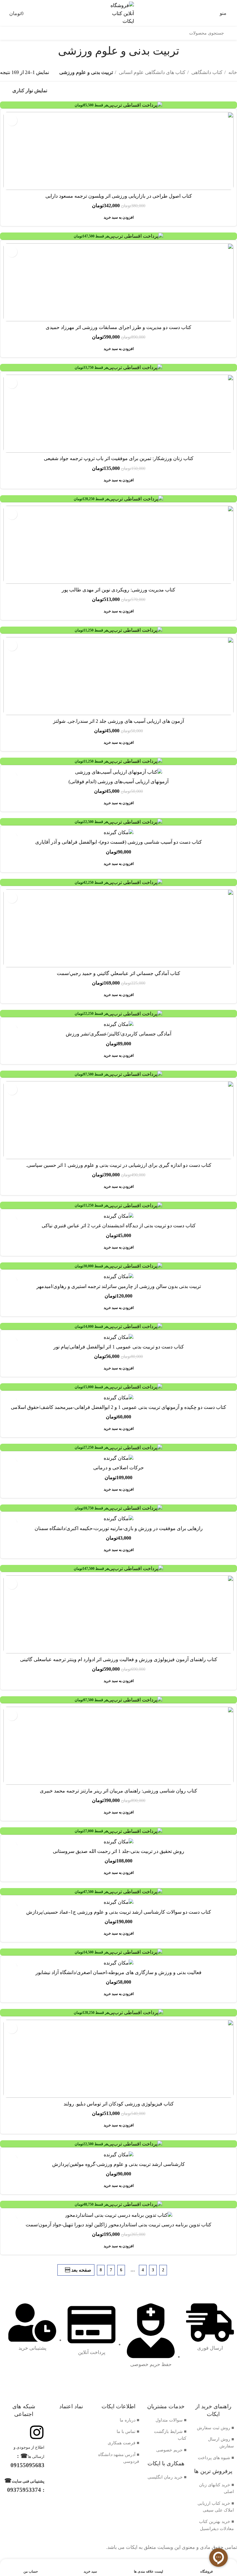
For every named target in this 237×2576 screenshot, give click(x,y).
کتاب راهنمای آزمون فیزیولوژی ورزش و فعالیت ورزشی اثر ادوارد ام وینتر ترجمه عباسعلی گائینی (119, 1659)
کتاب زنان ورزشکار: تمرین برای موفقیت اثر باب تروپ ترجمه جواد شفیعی (119, 458)
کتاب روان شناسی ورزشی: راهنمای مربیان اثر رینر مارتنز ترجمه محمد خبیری (118, 1791)
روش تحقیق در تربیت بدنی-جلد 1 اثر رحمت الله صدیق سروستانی (118, 1851)
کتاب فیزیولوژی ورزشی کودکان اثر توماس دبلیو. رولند (119, 2104)
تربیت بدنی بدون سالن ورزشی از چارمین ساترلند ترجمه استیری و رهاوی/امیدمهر (119, 1286)
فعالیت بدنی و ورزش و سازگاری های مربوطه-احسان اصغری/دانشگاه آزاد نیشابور (118, 1972)
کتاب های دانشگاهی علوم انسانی (152, 72)
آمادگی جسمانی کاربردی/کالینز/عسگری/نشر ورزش (118, 1034)
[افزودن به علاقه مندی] (12, 120)
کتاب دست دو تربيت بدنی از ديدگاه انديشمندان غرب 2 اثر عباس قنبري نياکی (119, 1226)
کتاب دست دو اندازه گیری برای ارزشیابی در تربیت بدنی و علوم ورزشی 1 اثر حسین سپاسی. (119, 1165)
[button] (119, 217)
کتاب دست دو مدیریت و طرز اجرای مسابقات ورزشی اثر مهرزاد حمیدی (118, 327)
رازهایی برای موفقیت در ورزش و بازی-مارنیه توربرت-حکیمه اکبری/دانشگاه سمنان (119, 1528)
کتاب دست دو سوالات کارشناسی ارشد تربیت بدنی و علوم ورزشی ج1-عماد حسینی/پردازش (119, 1912)
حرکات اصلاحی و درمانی (118, 1468)
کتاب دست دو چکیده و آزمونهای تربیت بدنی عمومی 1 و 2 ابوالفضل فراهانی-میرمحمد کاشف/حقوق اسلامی (118, 1407)
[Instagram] (37, 2432)
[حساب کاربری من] (3, 13)
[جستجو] (231, 33)
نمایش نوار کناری (30, 91)
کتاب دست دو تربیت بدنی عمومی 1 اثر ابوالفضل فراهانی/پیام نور (119, 1347)
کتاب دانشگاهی (206, 72)
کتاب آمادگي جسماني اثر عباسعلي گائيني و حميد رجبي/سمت (118, 973)
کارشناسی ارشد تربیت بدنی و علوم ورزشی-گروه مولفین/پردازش (118, 2164)
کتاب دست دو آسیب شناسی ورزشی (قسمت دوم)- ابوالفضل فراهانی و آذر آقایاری (118, 842)
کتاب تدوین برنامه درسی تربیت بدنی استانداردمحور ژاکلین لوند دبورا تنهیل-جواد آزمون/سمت (118, 2225)
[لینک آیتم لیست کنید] (213, 2428)
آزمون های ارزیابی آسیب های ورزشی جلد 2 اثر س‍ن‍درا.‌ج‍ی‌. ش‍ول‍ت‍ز (118, 721)
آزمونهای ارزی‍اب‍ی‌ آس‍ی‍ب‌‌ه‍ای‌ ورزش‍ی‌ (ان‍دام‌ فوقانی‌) (118, 782)
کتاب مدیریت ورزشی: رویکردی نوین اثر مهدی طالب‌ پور (118, 590)
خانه (232, 72)
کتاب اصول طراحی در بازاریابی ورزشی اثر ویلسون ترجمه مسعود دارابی (119, 196)
